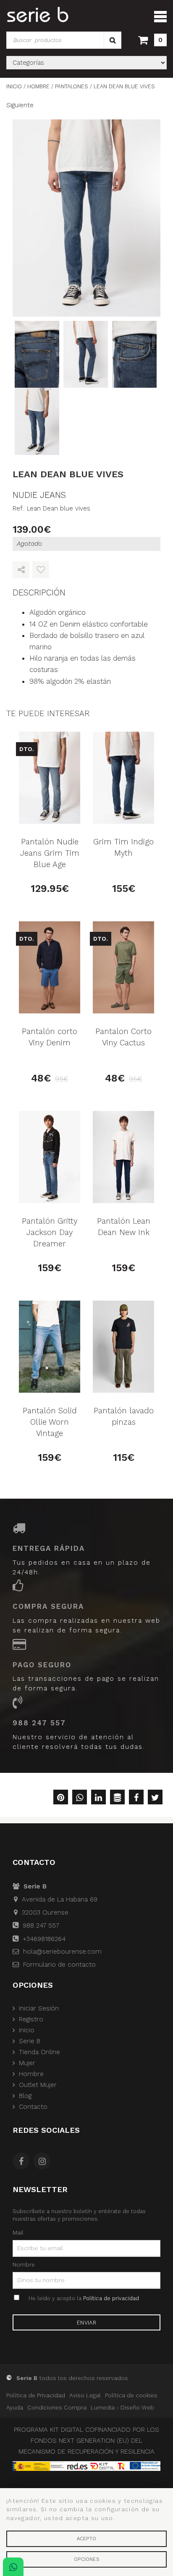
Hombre (31, 2074)
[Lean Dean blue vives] (86, 218)
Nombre (24, 2264)
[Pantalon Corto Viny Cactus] (123, 967)
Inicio (27, 2030)
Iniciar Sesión (39, 2008)
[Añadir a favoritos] (41, 570)
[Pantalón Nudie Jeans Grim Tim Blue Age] (50, 778)
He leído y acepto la (84, 2298)
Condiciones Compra (57, 2407)
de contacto (59, 1965)
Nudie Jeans (39, 495)
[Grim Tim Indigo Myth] (123, 778)
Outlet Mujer (38, 2085)
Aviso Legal (85, 2395)
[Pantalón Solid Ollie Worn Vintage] (50, 1347)
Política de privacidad (111, 2298)
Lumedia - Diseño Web (122, 2407)
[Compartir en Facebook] (136, 1798)
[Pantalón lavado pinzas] (123, 1347)
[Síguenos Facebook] (23, 2162)
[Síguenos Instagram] (44, 2162)
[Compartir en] (21, 570)
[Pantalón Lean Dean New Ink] (123, 1157)
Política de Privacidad (36, 2395)
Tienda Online (39, 2052)
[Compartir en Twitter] (155, 1798)
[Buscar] (113, 40)
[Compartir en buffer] (117, 1798)
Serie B (30, 2041)
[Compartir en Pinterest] (61, 1798)
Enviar (86, 2323)
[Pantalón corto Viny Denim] (50, 967)
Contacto (33, 2107)
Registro (31, 2019)
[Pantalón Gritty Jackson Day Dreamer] (50, 1157)
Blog (25, 2096)
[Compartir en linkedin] (98, 1798)
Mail (18, 2232)
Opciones (86, 2559)
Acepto (86, 2539)
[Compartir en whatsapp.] (80, 1798)
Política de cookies (131, 2395)
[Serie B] (38, 15)
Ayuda (15, 2407)
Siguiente (20, 105)
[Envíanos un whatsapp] (13, 2567)
